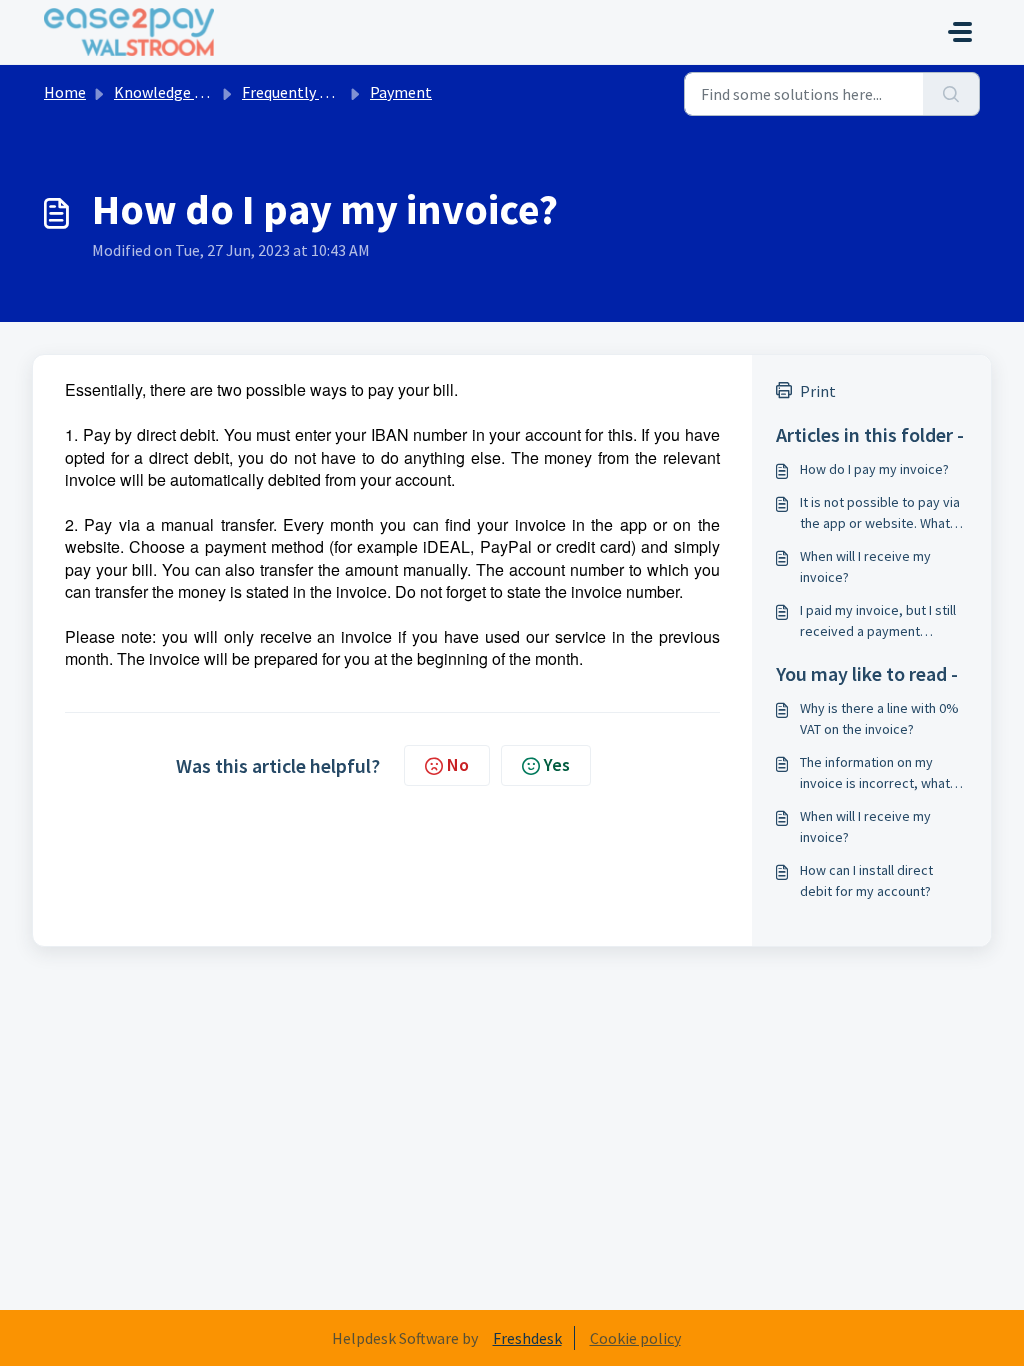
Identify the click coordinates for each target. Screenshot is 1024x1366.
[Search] (951, 94)
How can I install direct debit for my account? (866, 880)
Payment (401, 92)
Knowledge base (170, 92)
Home (65, 92)
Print (818, 391)
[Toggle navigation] (960, 32)
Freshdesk (527, 1338)
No (458, 764)
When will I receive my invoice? (865, 566)
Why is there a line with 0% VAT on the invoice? (879, 718)
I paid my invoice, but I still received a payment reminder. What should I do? (882, 621)
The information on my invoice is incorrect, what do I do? (875, 773)
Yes (557, 764)
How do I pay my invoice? (874, 469)
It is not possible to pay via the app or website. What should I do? (880, 513)
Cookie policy (635, 1338)
